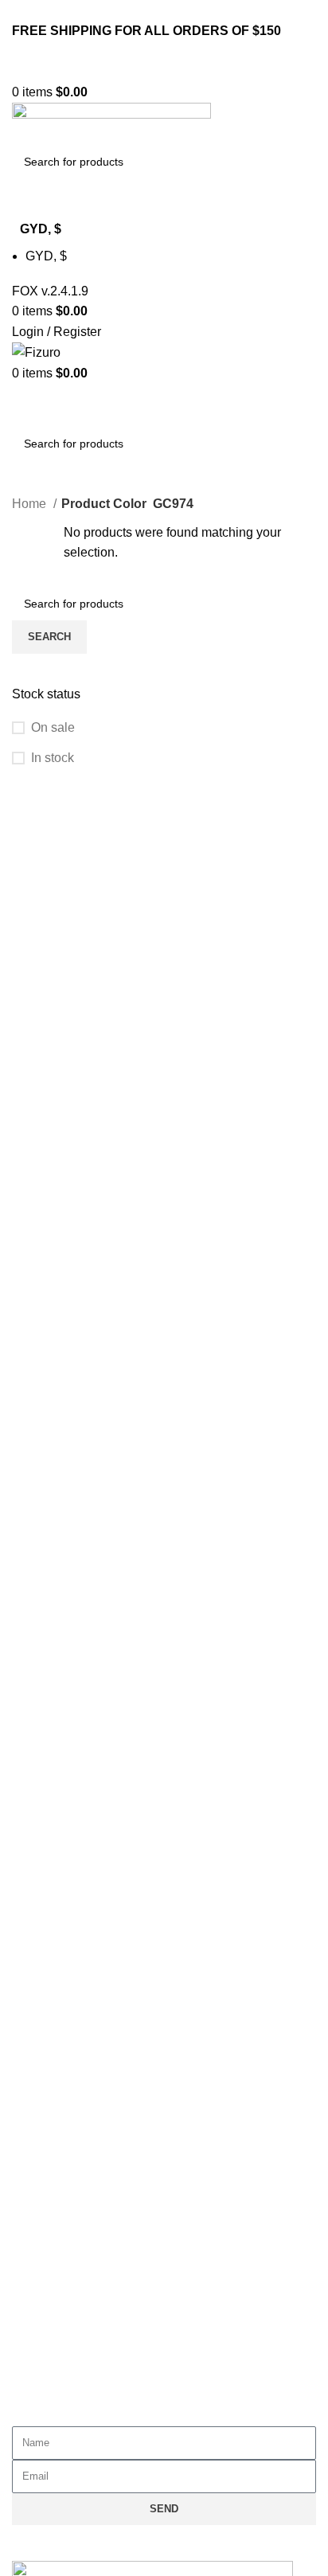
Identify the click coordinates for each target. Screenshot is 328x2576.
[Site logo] (83, 71)
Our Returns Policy (81, 2227)
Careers (51, 2044)
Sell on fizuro (65, 2081)
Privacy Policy (68, 1788)
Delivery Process (76, 2263)
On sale (53, 727)
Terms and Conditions (90, 1825)
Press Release (70, 2118)
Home (31, 504)
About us (53, 1971)
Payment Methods (79, 2337)
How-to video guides (86, 2300)
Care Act (52, 2008)
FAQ (41, 1861)
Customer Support (79, 2190)
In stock (53, 758)
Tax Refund (60, 2373)
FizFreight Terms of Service (105, 1898)
